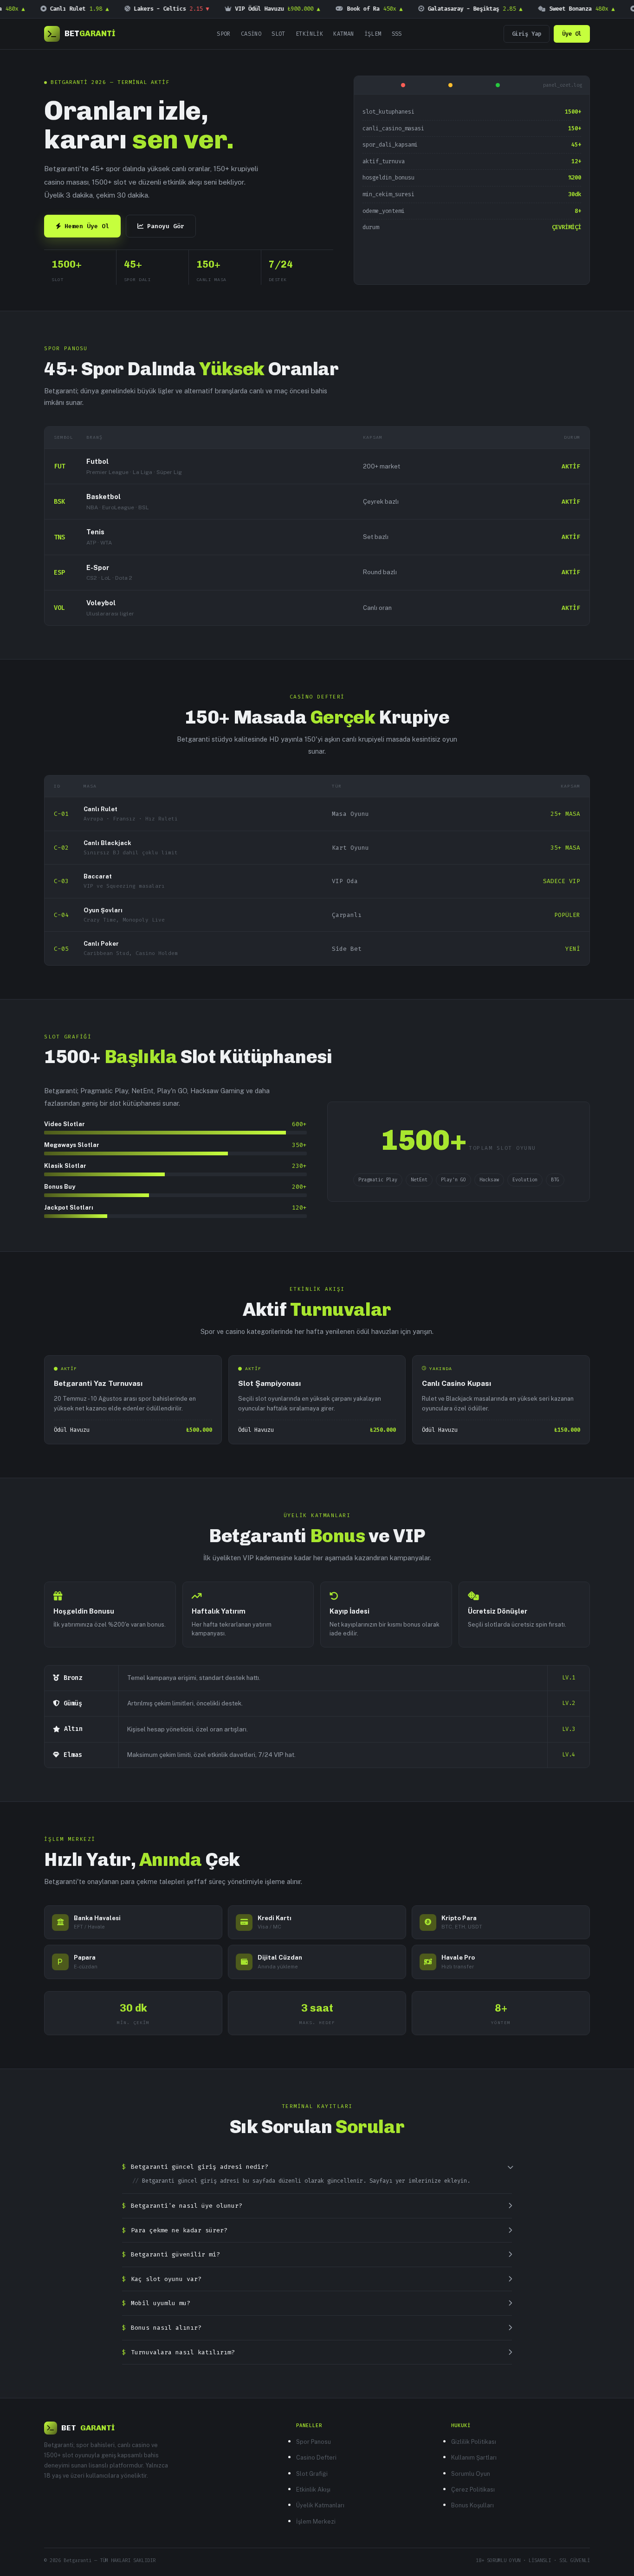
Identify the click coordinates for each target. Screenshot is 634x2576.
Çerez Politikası (473, 2489)
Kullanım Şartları (474, 2457)
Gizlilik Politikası (474, 2442)
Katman (343, 34)
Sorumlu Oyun (471, 2474)
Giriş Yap (527, 34)
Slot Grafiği (312, 2474)
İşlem (373, 34)
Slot (278, 34)
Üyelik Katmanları (320, 2505)
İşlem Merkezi (316, 2522)
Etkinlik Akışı (313, 2489)
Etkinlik (309, 34)
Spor (224, 34)
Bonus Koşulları (472, 2505)
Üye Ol (572, 34)
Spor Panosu (314, 2442)
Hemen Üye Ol (87, 226)
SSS (397, 34)
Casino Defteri (316, 2457)
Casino (251, 34)
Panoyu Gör (166, 226)
